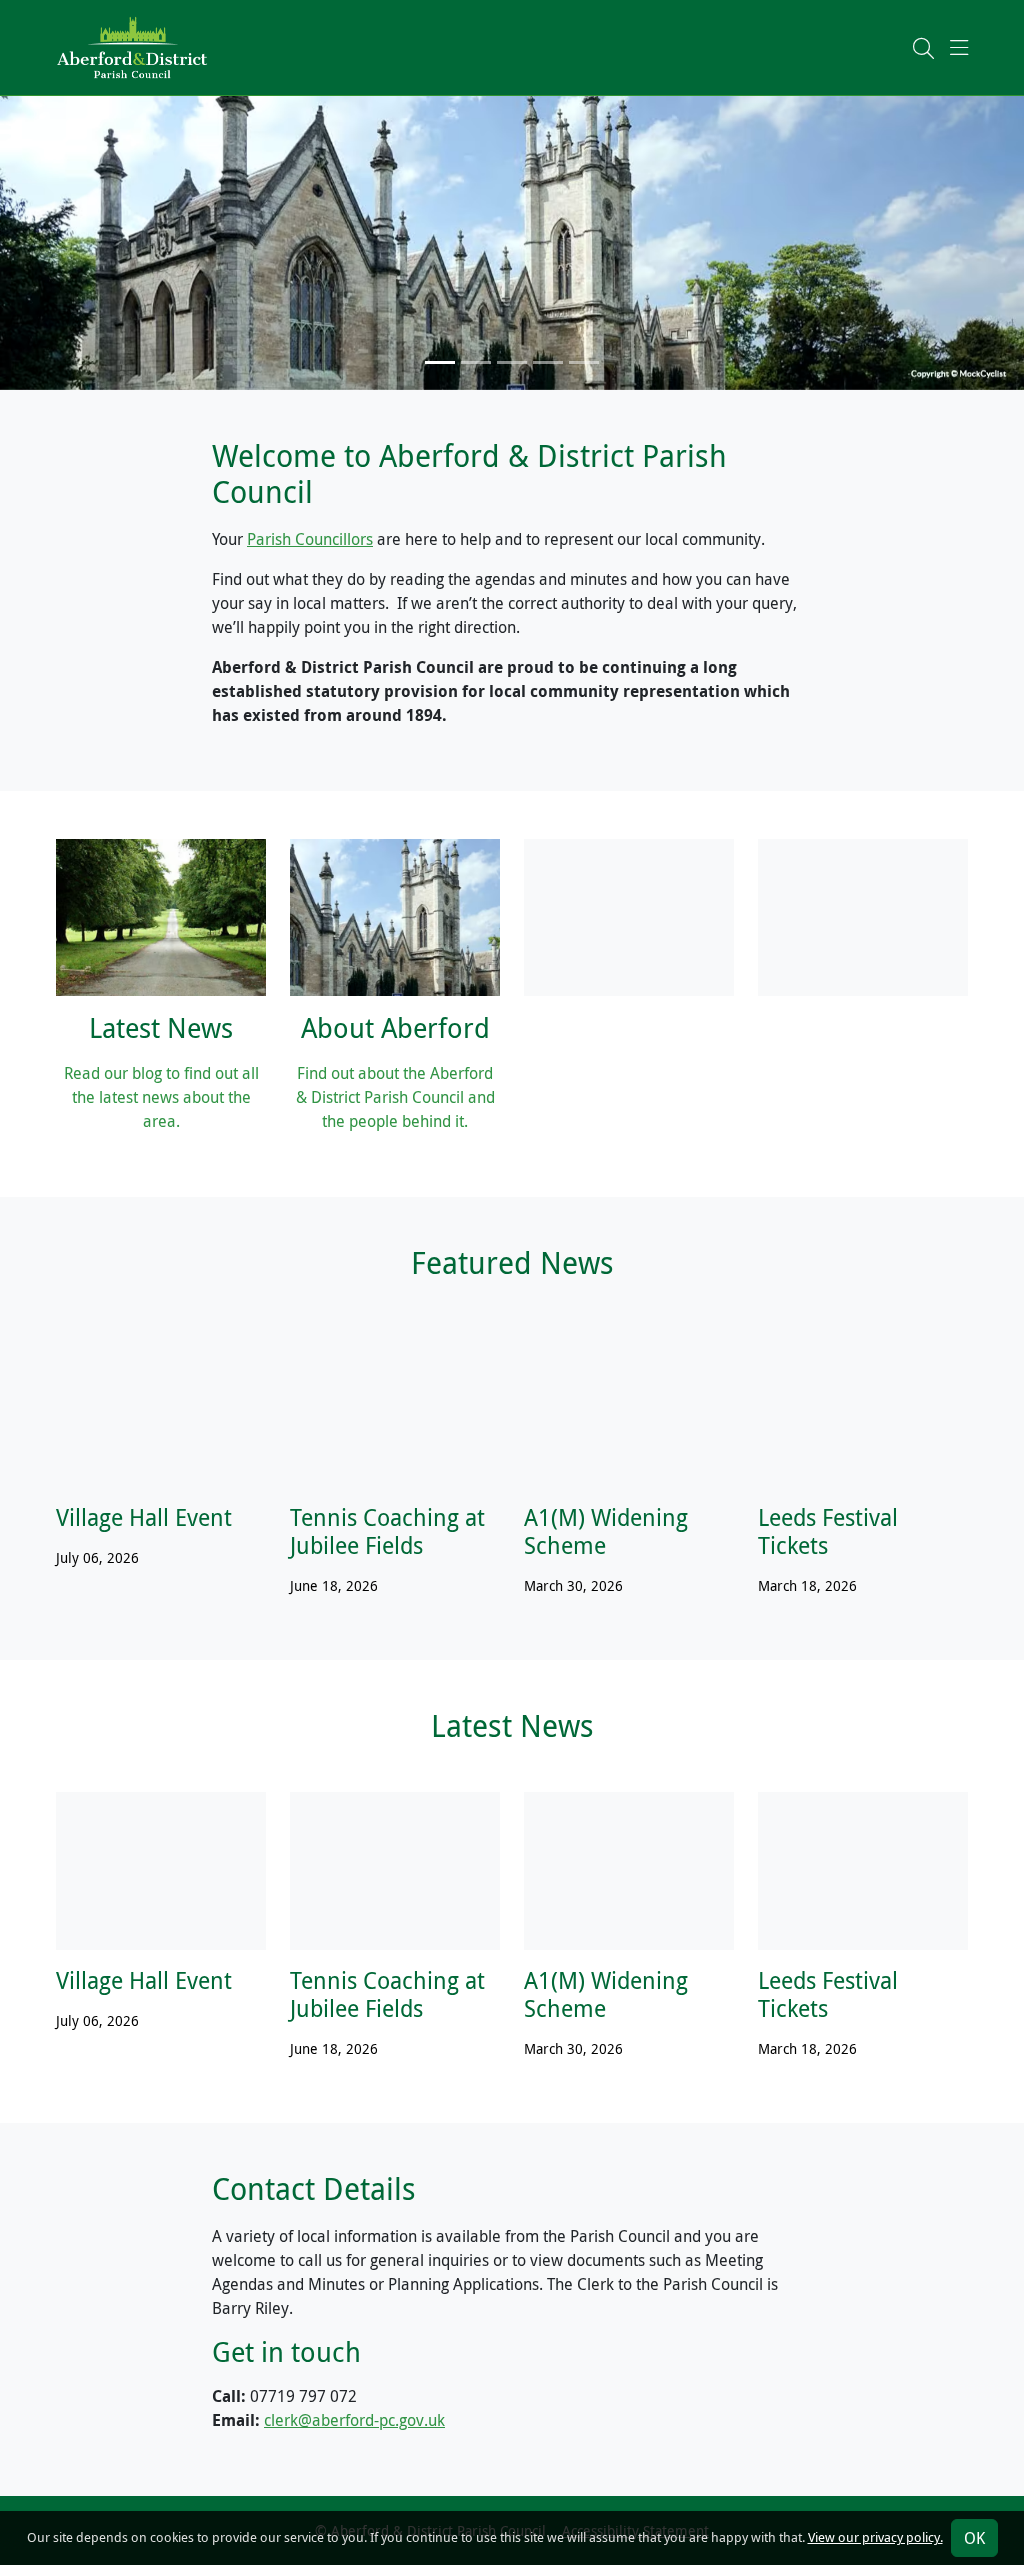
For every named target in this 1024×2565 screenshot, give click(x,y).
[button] (923, 47)
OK (974, 2538)
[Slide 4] (548, 362)
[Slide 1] (440, 362)
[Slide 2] (476, 362)
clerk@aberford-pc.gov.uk (354, 2420)
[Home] (132, 45)
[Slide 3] (512, 362)
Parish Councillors (310, 539)
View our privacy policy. (875, 2537)
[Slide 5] (584, 362)
